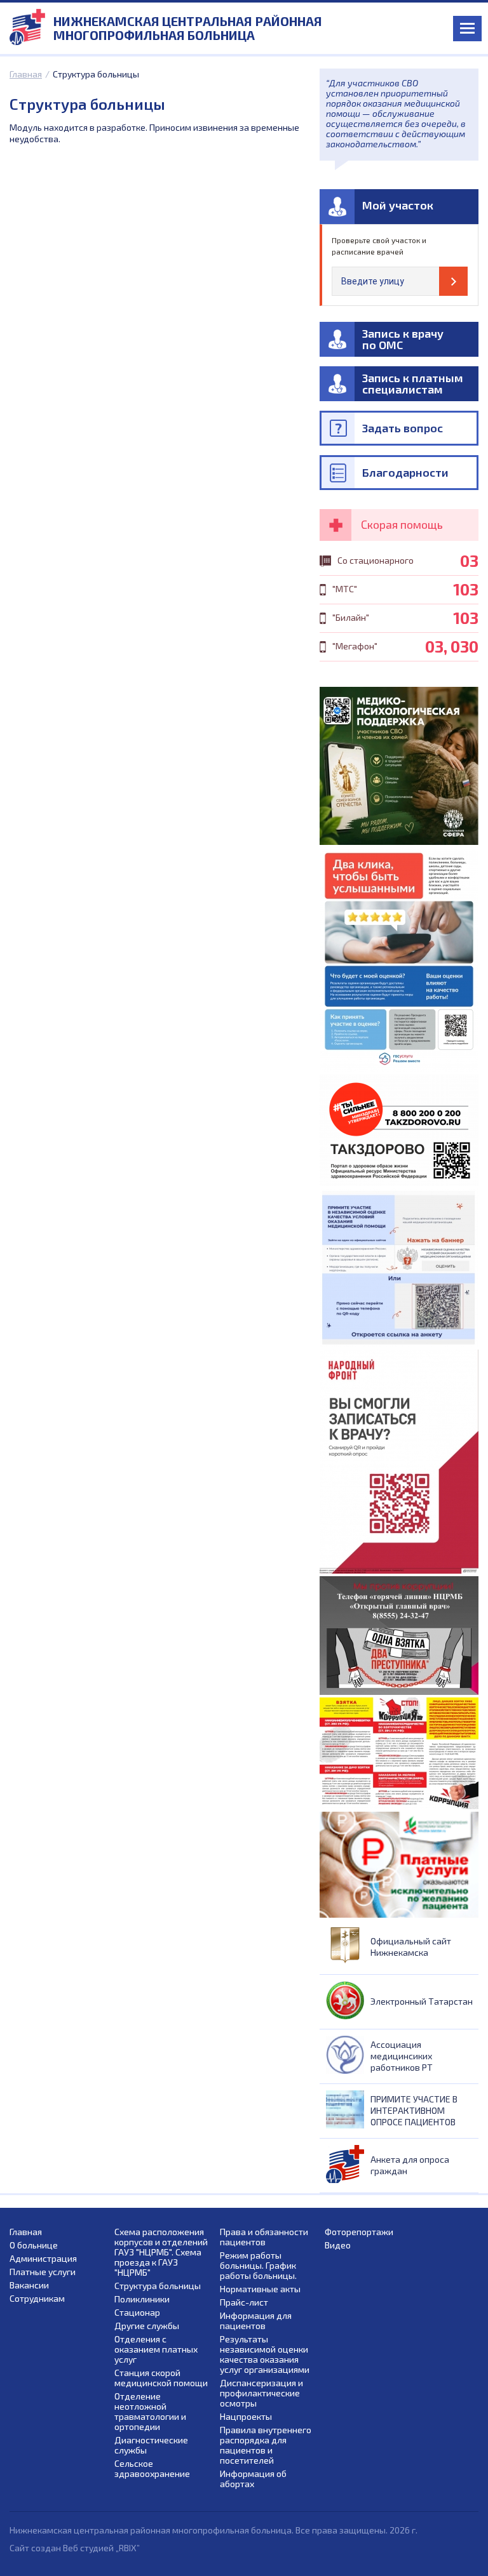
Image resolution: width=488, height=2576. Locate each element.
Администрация (43, 2259)
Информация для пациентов (256, 2321)
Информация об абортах (253, 2479)
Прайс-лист (244, 2302)
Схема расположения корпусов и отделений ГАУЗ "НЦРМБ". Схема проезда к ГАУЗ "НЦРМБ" (161, 2252)
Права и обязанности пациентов (264, 2237)
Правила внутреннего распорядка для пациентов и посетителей (266, 2445)
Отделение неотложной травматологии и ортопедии (150, 2412)
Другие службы (147, 2326)
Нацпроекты (246, 2417)
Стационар (137, 2313)
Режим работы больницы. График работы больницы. (258, 2266)
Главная (26, 74)
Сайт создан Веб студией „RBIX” (75, 2548)
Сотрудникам (37, 2299)
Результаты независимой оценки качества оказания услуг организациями (265, 2354)
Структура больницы (158, 2286)
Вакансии (29, 2285)
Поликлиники (142, 2299)
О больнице (34, 2245)
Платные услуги (43, 2272)
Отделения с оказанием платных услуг (156, 2349)
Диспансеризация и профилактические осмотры (261, 2393)
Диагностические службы (151, 2445)
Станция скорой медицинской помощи (161, 2378)
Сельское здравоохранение (152, 2469)
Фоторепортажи (359, 2232)
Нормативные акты (260, 2289)
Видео (338, 2245)
